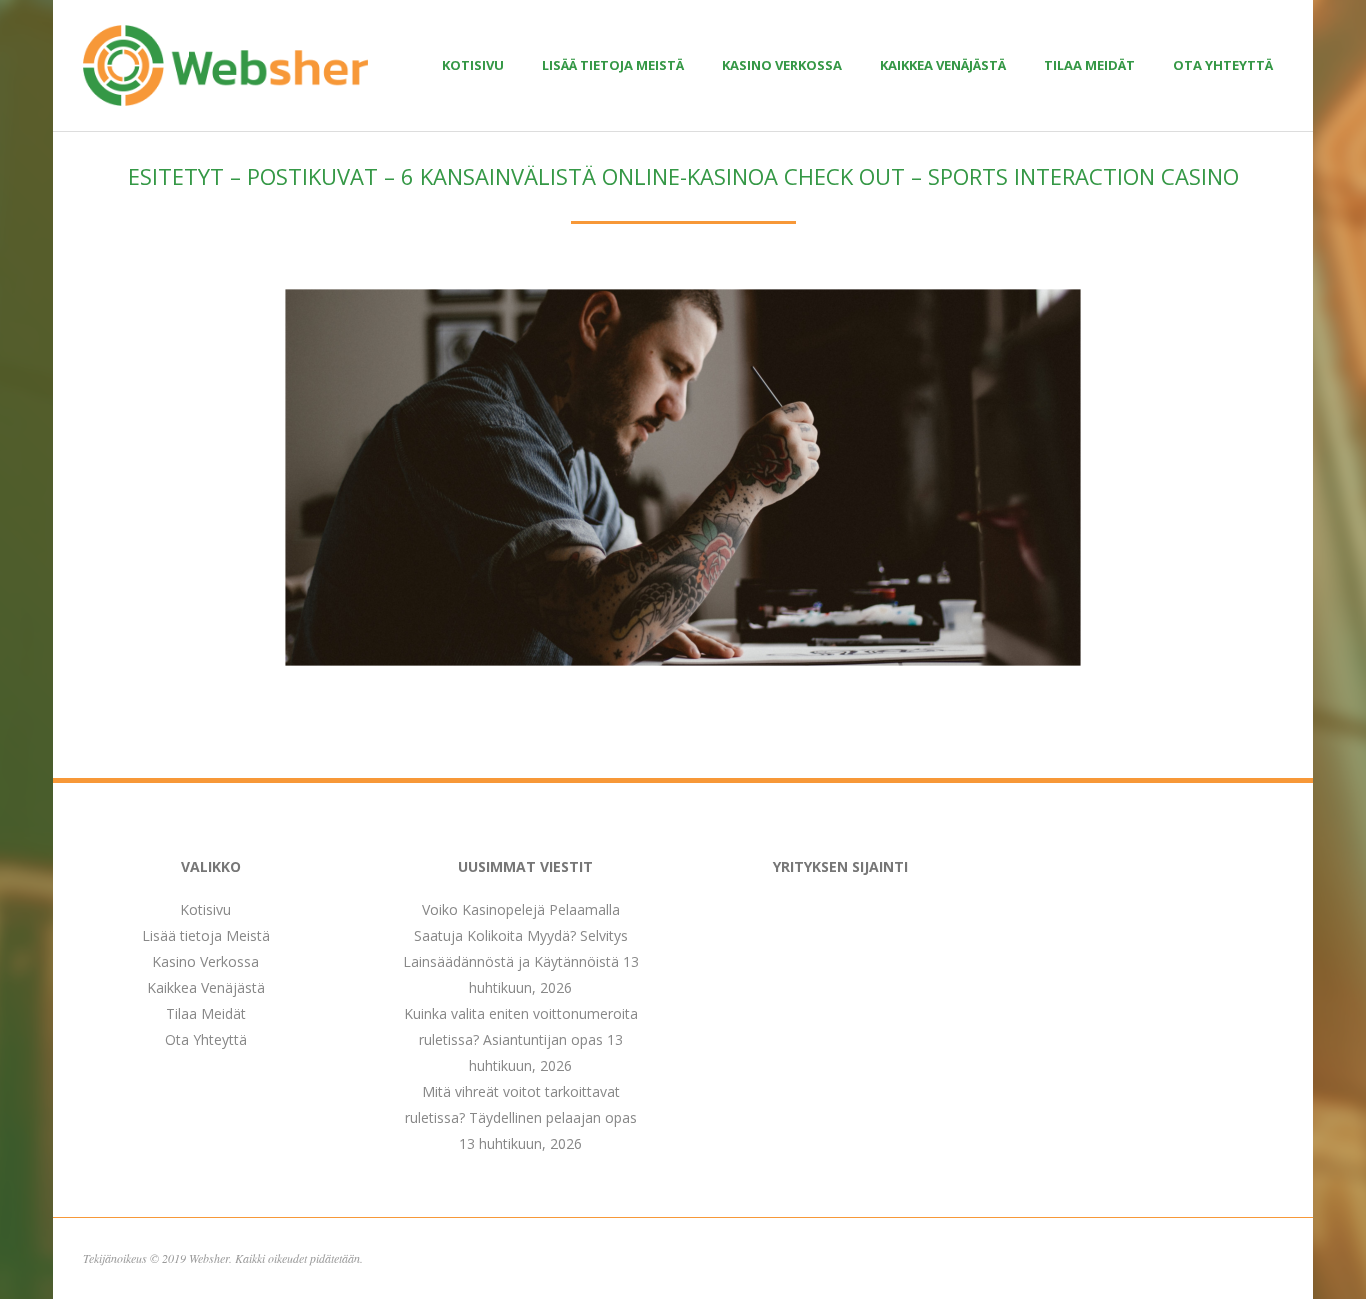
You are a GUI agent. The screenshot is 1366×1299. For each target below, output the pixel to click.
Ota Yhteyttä (1223, 65)
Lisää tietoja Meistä (613, 65)
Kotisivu (473, 65)
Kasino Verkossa (782, 65)
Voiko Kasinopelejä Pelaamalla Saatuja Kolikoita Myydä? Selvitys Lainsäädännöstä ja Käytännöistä (515, 935)
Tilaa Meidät (1089, 65)
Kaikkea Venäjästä (943, 65)
